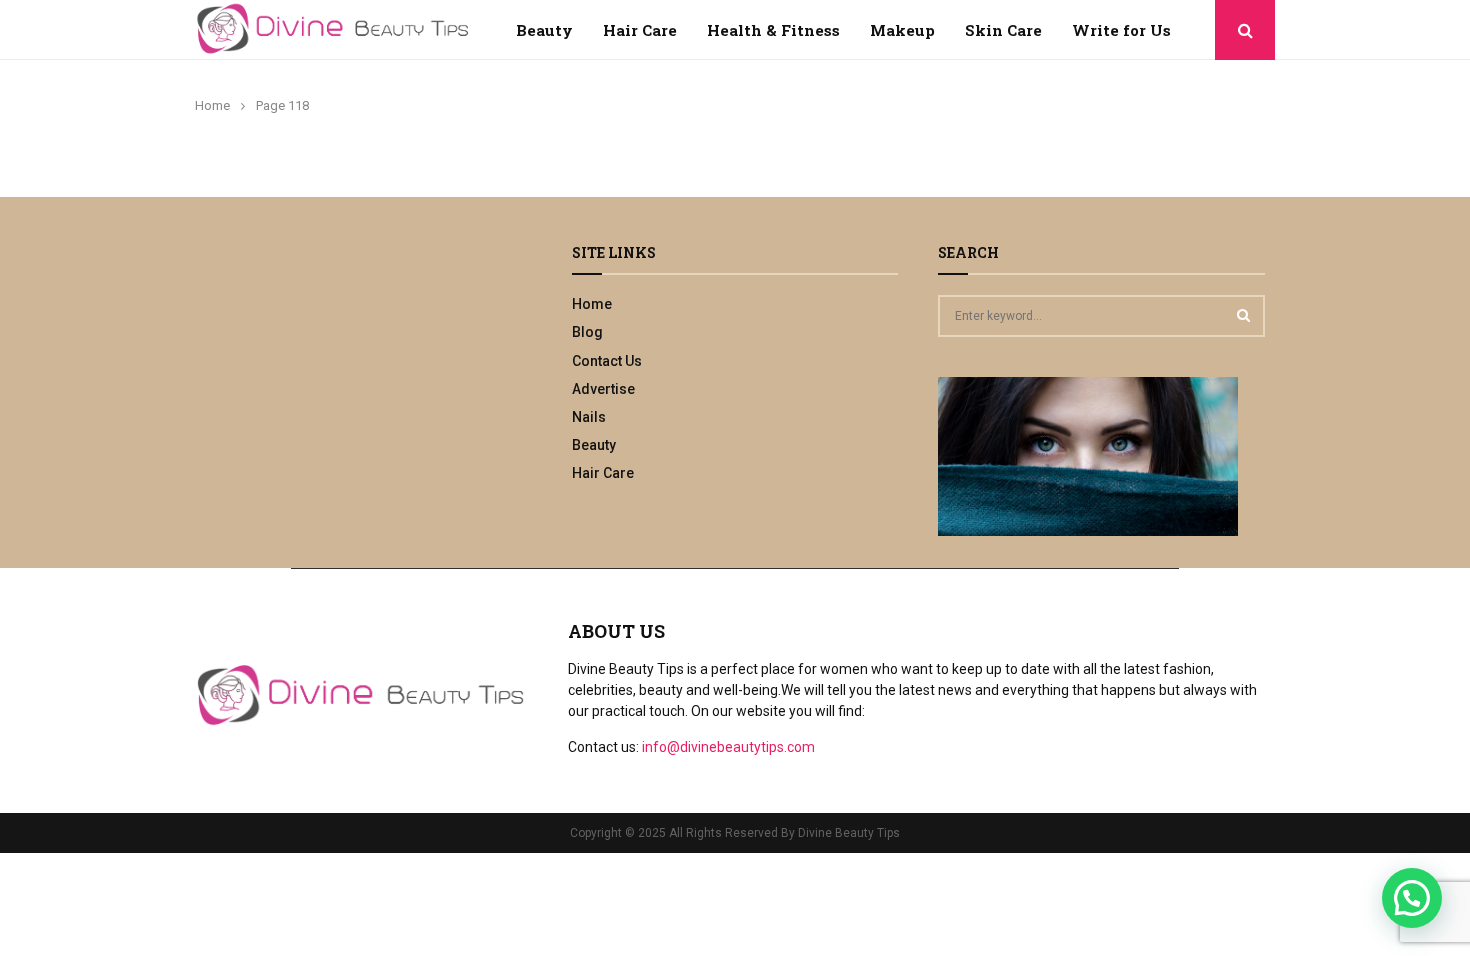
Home (592, 304)
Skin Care (1003, 30)
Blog (587, 332)
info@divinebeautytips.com (728, 747)
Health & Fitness (773, 30)
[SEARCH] (1243, 315)
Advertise (603, 389)
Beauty (544, 30)
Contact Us (607, 361)
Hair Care (640, 30)
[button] (1412, 898)
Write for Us (1121, 30)
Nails (589, 417)
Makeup (902, 30)
